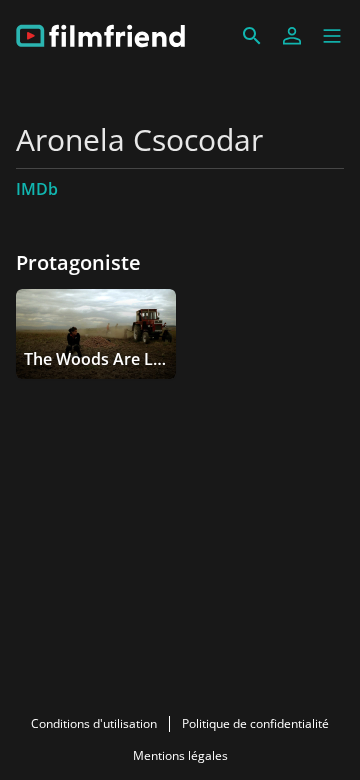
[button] (332, 36)
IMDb (37, 189)
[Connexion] (292, 36)
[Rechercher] (252, 36)
